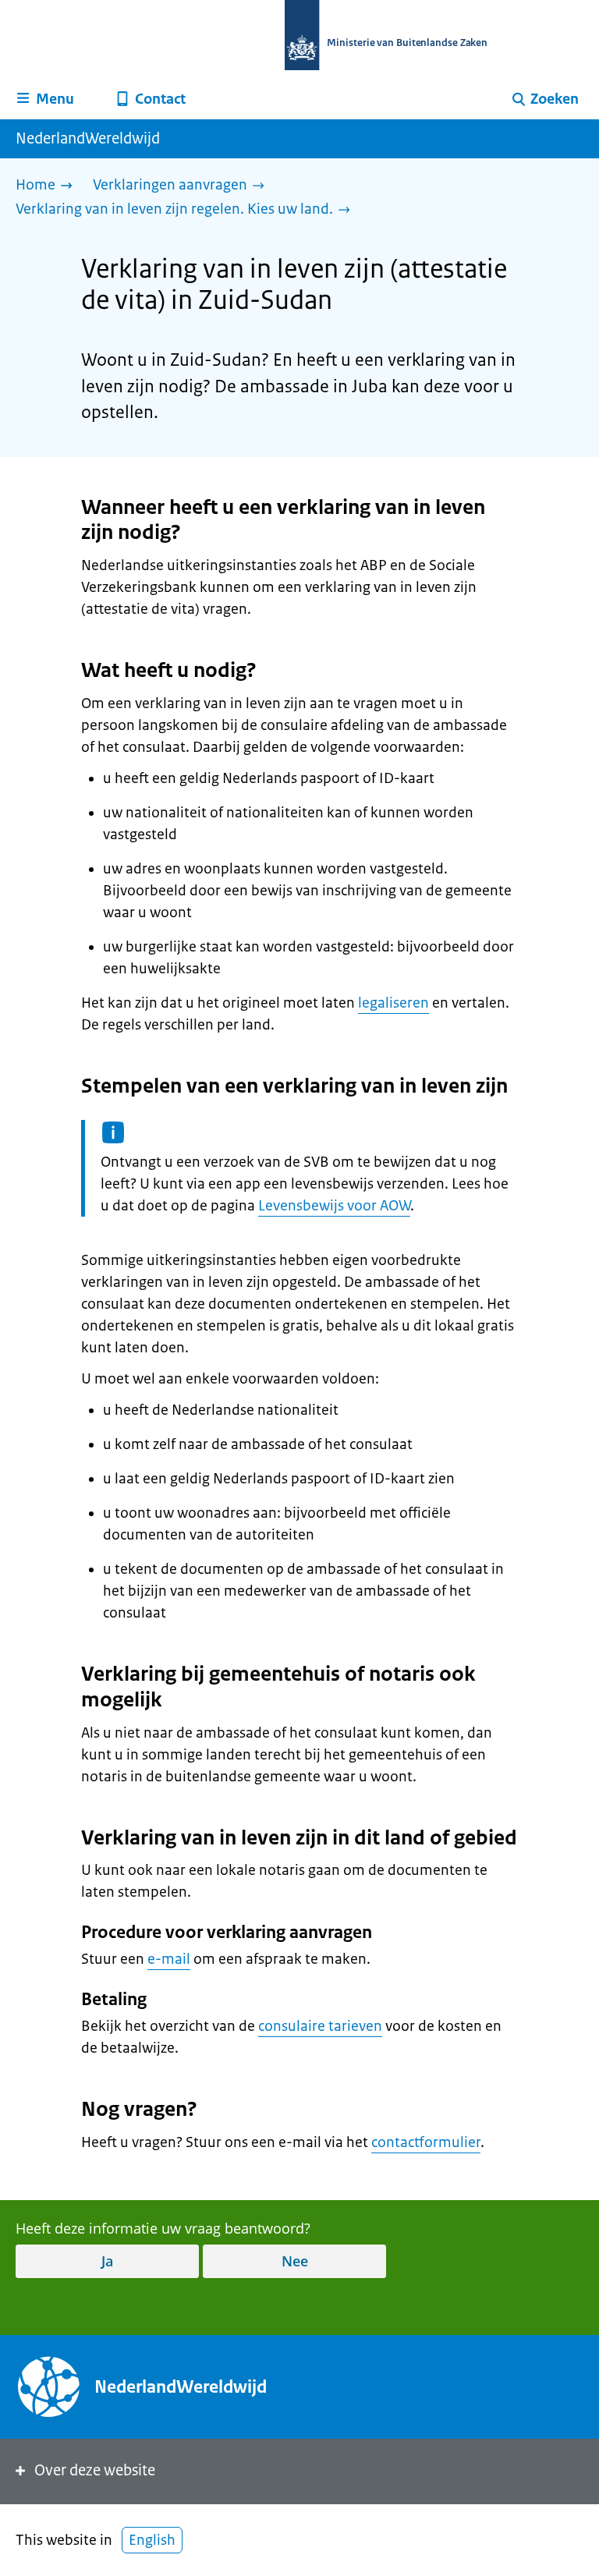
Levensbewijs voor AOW (334, 1206)
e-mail (169, 1959)
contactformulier (426, 2142)
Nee (295, 2261)
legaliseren (393, 1003)
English (152, 2540)
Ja (107, 2261)
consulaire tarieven (320, 2026)
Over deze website (95, 2470)
